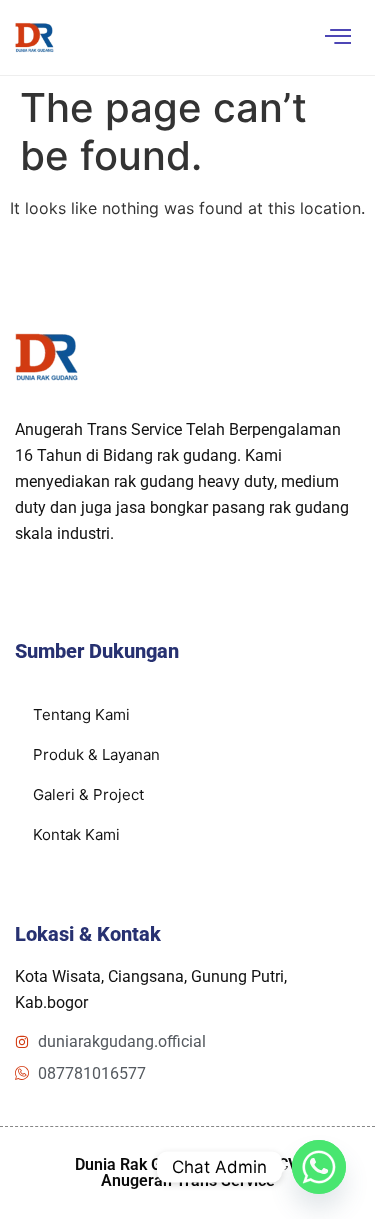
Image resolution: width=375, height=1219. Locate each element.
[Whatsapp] (319, 1167)
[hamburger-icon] (337, 37)
